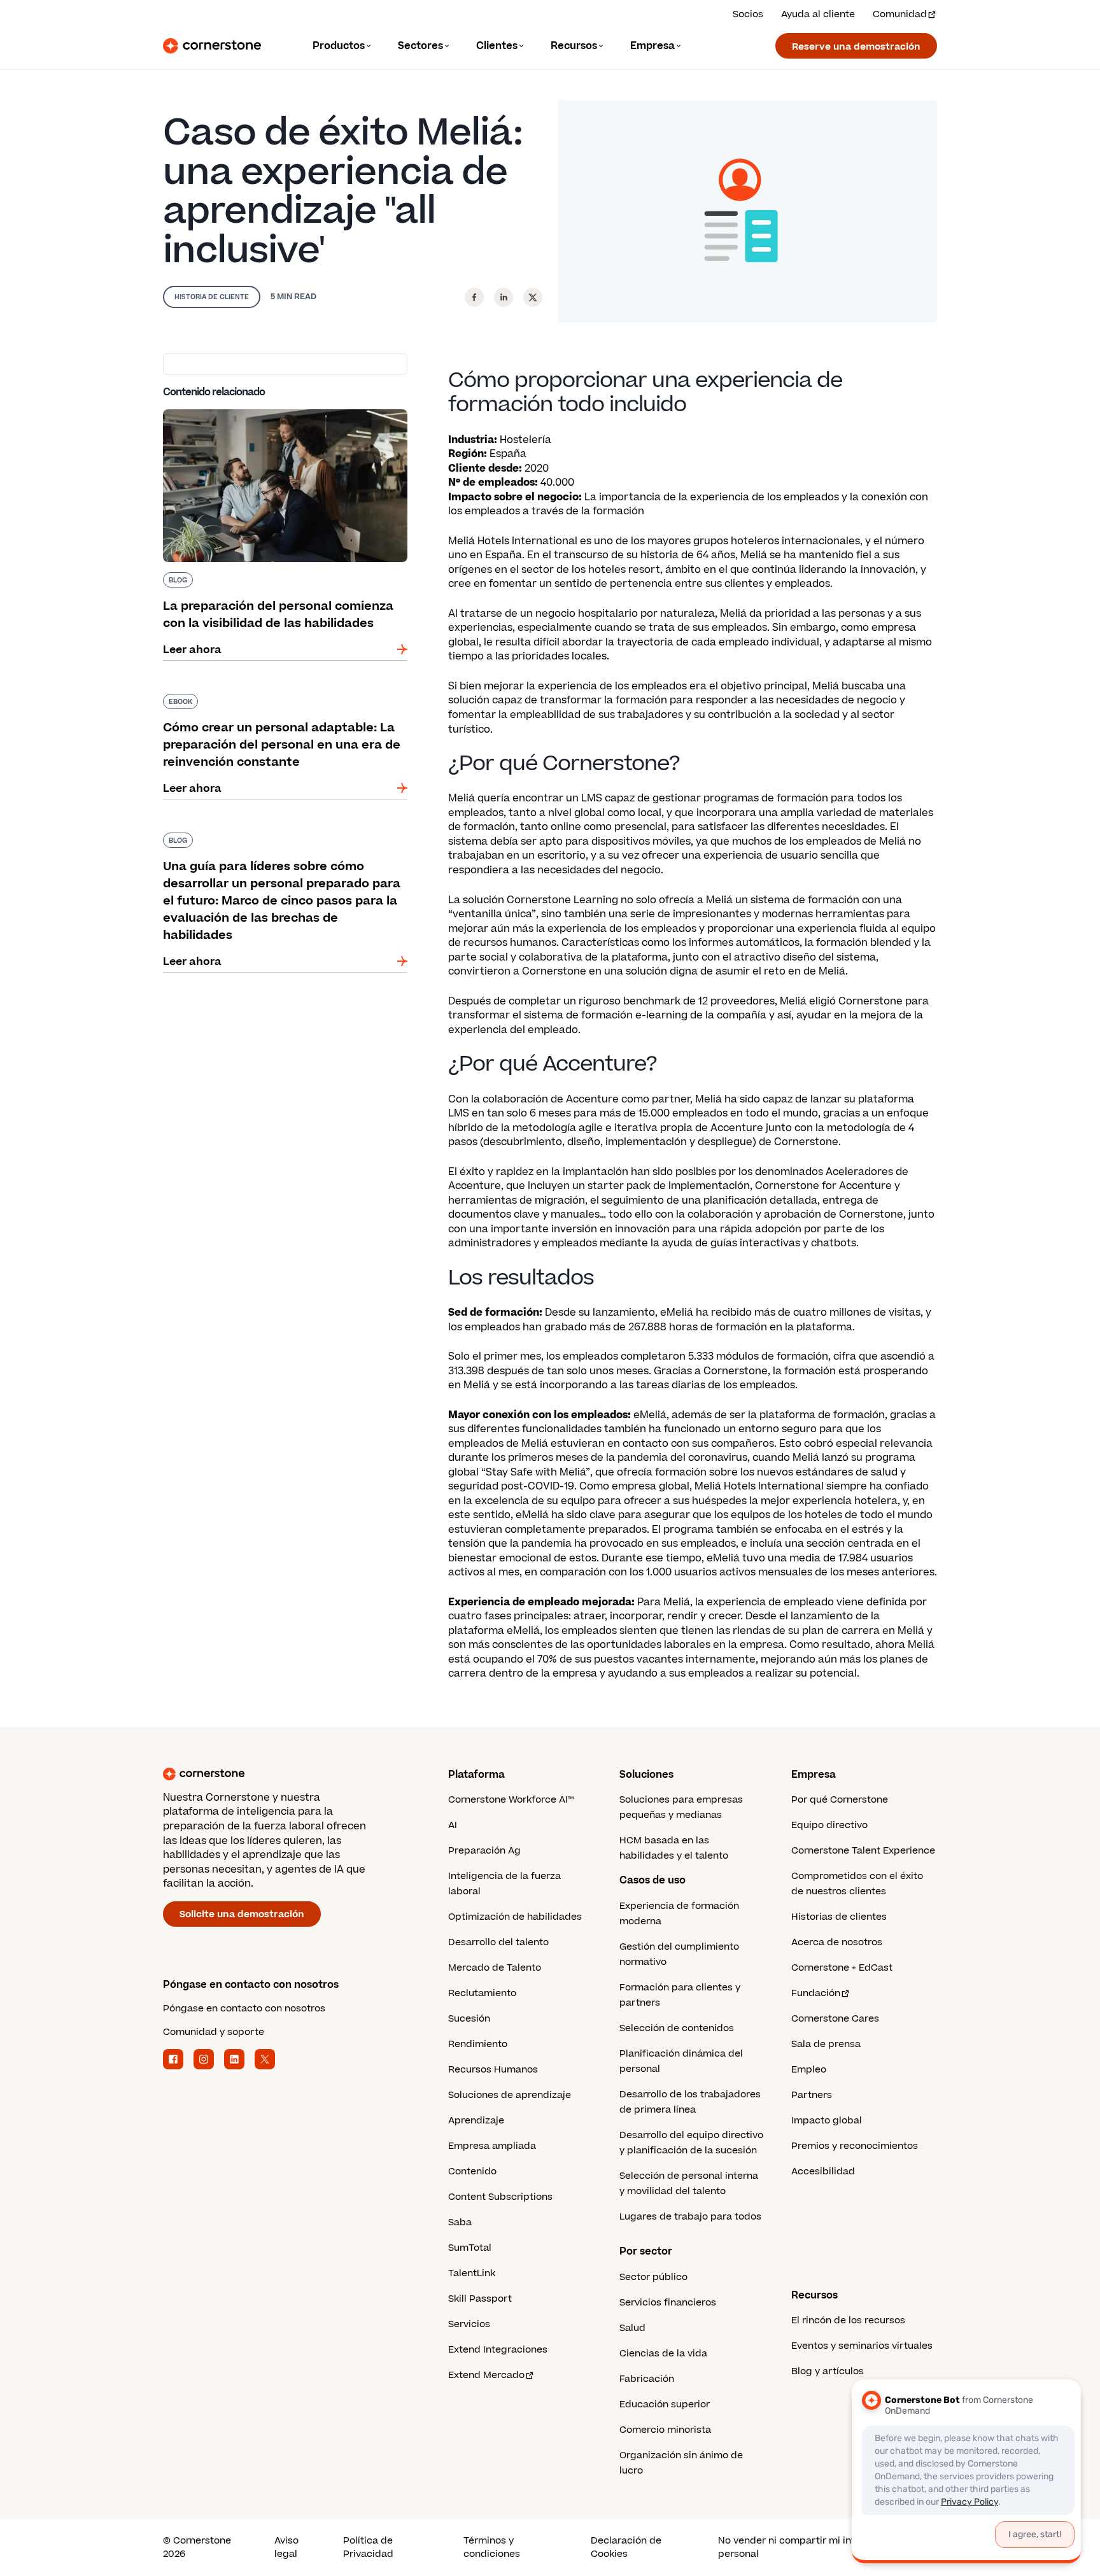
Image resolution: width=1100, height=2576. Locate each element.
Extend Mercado (486, 2375)
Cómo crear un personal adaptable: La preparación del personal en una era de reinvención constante (266, 707)
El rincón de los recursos (848, 2320)
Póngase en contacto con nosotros (244, 2009)
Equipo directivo (829, 1825)
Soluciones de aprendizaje (510, 2095)
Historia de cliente (212, 297)
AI (453, 1825)
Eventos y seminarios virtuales (862, 2346)
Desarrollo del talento (498, 1942)
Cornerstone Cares (835, 2019)
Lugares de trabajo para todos (690, 2217)
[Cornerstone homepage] (285, 1774)
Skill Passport (480, 2299)
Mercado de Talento (495, 1968)
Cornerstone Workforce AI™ (511, 1800)
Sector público (653, 2277)
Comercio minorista (665, 2430)
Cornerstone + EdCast (842, 1968)
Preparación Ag (484, 1851)
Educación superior (665, 2404)
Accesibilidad (823, 2171)
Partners (812, 2095)
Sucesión (469, 2019)
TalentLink (472, 2273)
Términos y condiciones (492, 2547)
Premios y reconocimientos (855, 2146)
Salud (632, 2328)
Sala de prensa (826, 2044)
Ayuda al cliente (818, 14)
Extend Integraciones (498, 2350)
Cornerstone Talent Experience (863, 1851)
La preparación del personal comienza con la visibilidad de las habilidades (281, 414)
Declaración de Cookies (626, 2547)
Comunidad (900, 14)
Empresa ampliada (492, 2146)
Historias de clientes (839, 1917)
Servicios (469, 2324)
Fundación (816, 1993)
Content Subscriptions (500, 2197)
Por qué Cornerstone (840, 1800)
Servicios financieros (668, 2303)
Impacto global (827, 2121)
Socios (748, 14)
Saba (460, 2222)
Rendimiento (478, 2044)
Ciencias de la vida (663, 2354)
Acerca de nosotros (837, 1942)
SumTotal (470, 2248)
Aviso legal (286, 2547)
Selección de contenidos (677, 2028)
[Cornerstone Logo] (212, 46)
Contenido (472, 2171)
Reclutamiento (482, 1993)
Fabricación (647, 2379)
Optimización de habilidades (515, 1917)
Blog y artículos (828, 2371)
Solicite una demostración (242, 1914)
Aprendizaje (476, 2121)
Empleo (809, 2070)
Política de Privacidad (368, 2547)
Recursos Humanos (493, 2070)
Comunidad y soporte (214, 2032)
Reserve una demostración (856, 47)
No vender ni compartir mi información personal (808, 2547)
